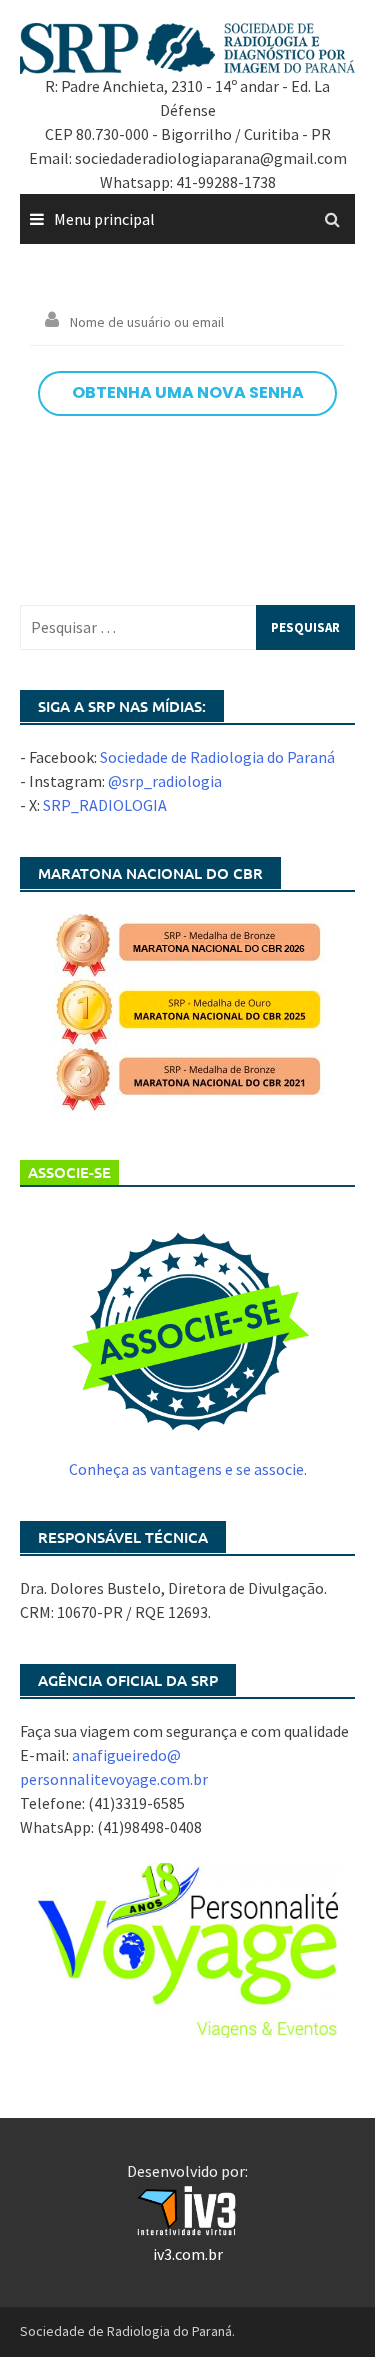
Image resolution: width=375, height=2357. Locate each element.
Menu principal (104, 219)
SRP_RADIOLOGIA (105, 805)
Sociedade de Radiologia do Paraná (217, 757)
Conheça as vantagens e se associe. (188, 1469)
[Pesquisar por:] (187, 627)
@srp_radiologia (165, 781)
